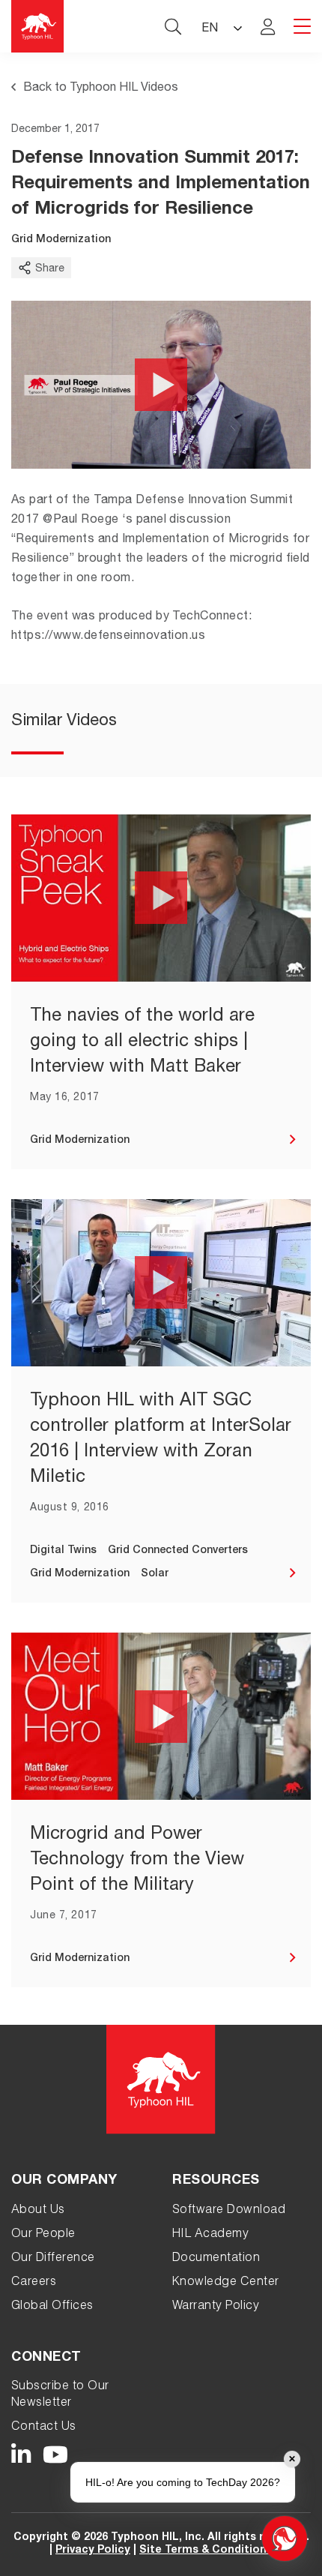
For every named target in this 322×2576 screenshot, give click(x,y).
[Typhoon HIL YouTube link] (56, 2455)
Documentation (216, 2259)
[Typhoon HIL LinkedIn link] (21, 2455)
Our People (43, 2235)
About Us (38, 2211)
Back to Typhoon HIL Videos (101, 88)
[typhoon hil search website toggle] (173, 26)
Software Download (229, 2211)
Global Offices (52, 2307)
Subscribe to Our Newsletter (60, 2395)
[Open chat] (285, 2539)
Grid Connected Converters (178, 1551)
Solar (155, 1574)
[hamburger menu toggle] (302, 27)
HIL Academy (210, 2235)
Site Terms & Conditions (206, 2551)
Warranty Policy (216, 2307)
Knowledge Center (226, 2283)
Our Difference (53, 2259)
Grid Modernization (61, 240)
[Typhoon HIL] (37, 26)
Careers (34, 2283)
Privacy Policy (93, 2551)
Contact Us (44, 2428)
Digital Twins (63, 1551)
